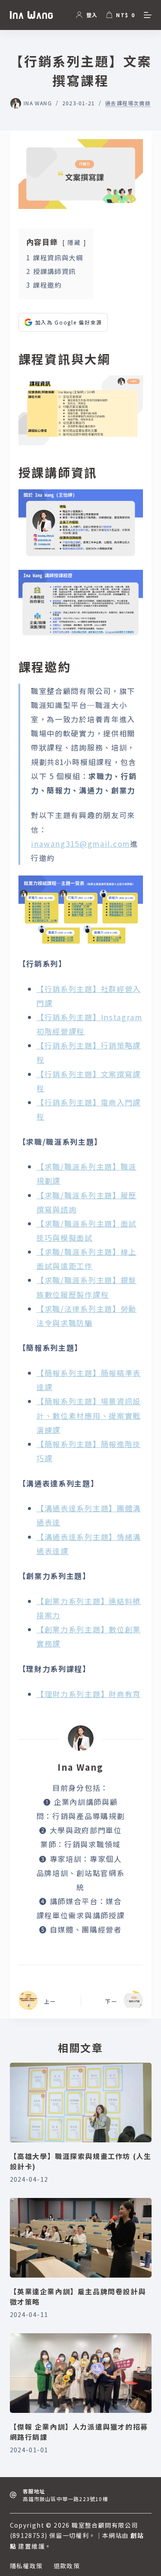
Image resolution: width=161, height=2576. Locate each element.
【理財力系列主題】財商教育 (89, 1694)
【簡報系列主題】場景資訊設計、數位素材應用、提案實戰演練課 (89, 1415)
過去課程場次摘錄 (128, 103)
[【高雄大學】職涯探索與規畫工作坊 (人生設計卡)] (81, 2102)
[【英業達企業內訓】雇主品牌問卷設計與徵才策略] (81, 2238)
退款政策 (67, 2566)
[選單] (148, 15)
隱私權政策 (26, 2566)
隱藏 (74, 242)
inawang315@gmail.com (80, 844)
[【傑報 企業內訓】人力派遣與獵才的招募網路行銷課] (81, 2373)
